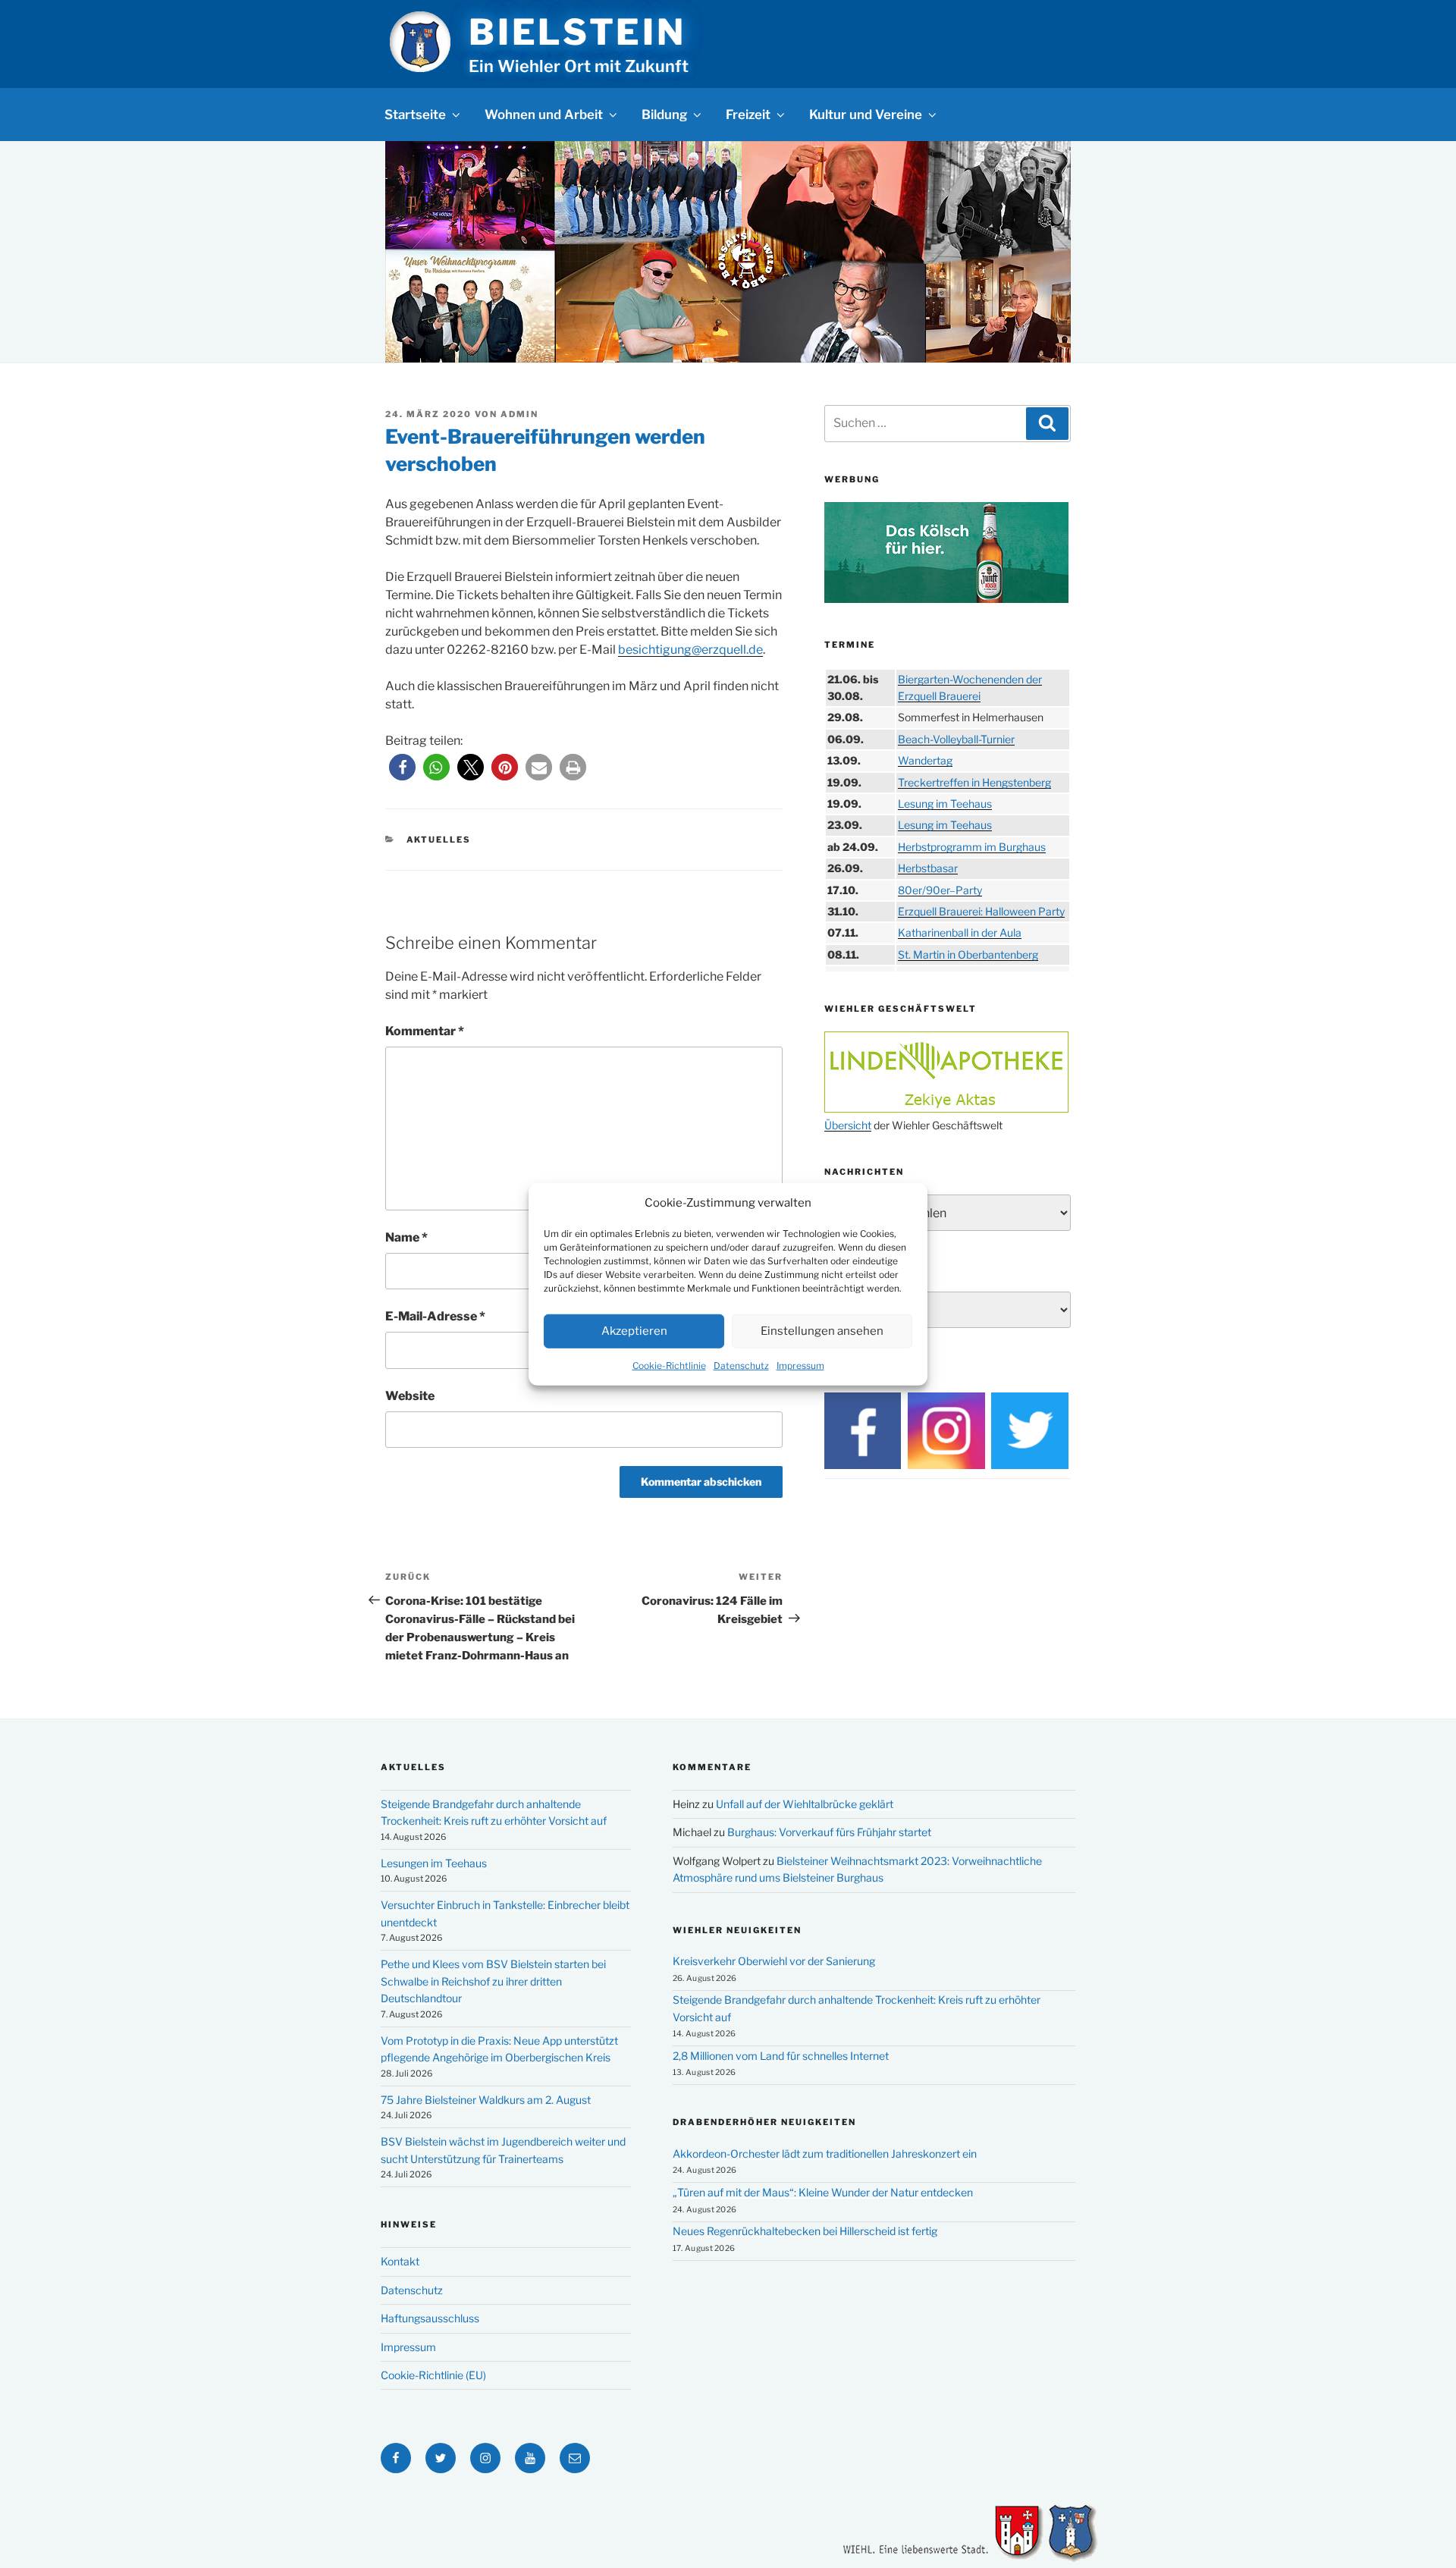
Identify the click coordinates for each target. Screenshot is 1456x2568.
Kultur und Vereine (866, 115)
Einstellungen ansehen (822, 1331)
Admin (519, 414)
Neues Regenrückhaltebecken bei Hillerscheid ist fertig (805, 2231)
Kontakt (400, 2261)
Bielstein (577, 32)
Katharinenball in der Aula (960, 932)
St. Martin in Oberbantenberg (968, 954)
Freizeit (748, 115)
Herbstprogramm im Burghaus (972, 847)
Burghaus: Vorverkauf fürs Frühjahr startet (829, 1832)
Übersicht (848, 1125)
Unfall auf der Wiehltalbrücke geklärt (805, 1804)
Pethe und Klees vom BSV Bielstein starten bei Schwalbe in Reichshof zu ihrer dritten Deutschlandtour (493, 1981)
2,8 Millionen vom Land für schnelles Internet (781, 2056)
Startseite (415, 115)
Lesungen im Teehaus (434, 1863)
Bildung (664, 115)
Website (410, 1396)
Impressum (800, 1365)
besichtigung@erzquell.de (690, 650)
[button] (402, 767)
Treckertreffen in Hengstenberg (974, 782)
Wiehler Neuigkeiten (737, 1930)
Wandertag (925, 760)
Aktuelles (439, 840)
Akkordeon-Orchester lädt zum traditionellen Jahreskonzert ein (825, 2154)
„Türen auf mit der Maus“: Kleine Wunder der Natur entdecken (823, 2192)
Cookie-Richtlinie (669, 1365)
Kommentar (425, 1031)
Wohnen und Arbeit (544, 115)
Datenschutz (741, 1365)
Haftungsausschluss (430, 2318)
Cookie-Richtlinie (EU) (433, 2375)
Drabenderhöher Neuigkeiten (764, 2122)
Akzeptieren (634, 1331)
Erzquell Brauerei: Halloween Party (981, 911)
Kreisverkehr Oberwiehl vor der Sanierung (774, 1961)
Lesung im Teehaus (945, 804)
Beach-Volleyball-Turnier (956, 739)
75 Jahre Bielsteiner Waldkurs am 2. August (486, 2100)
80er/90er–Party (940, 890)
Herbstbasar (928, 868)
